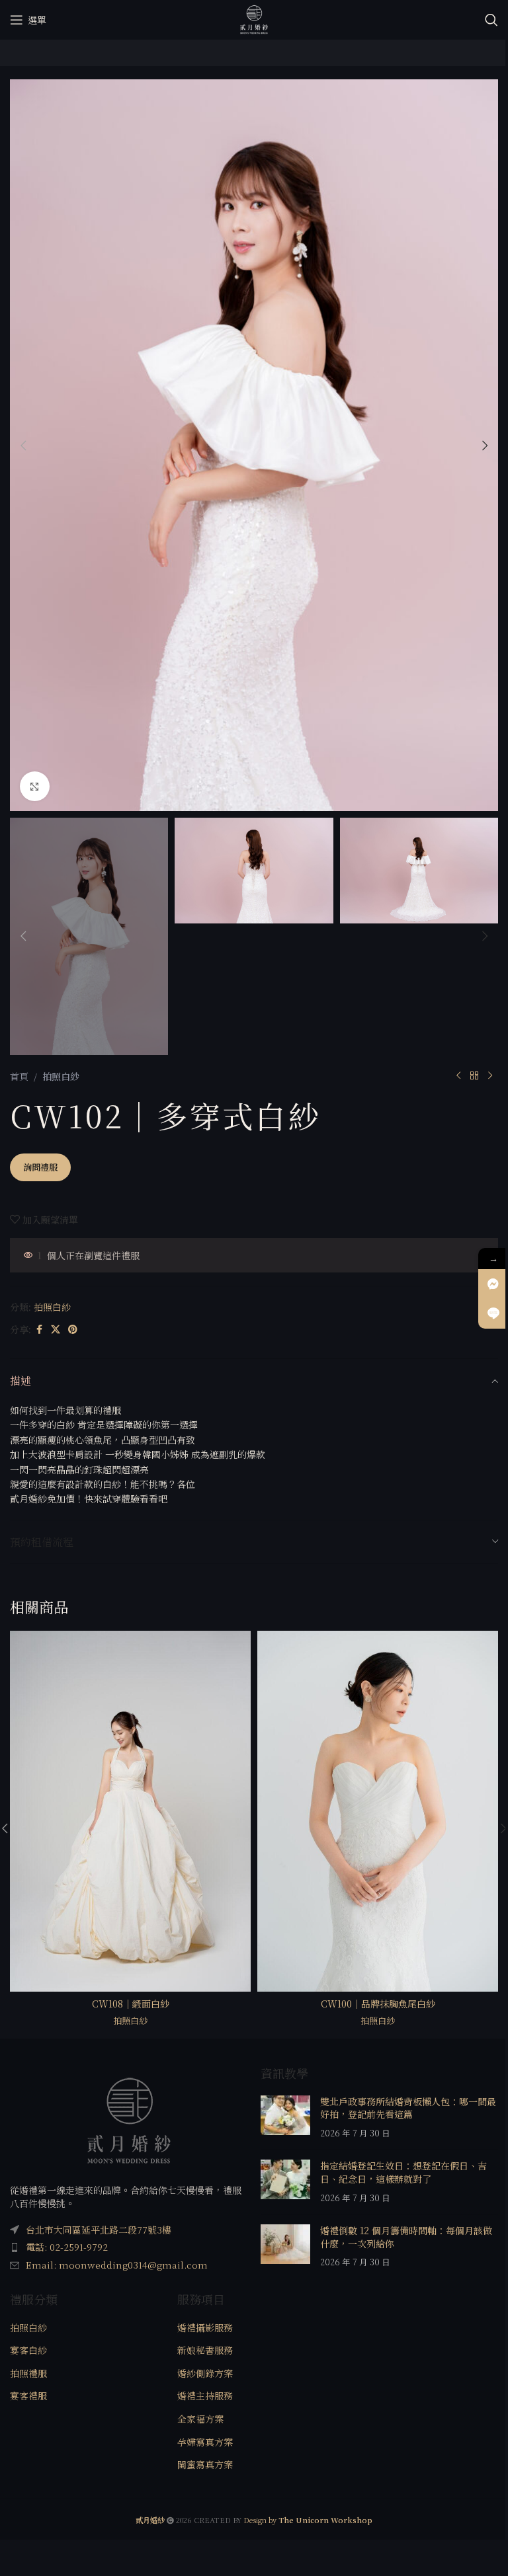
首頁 (19, 1076)
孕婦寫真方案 (205, 2442)
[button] (23, 446)
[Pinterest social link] (73, 1329)
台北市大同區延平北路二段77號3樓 (99, 2230)
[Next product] (490, 1076)
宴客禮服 (28, 2396)
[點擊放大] (35, 786)
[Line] (493, 1314)
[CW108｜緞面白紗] (130, 1811)
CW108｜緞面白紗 (131, 2004)
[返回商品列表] (474, 1076)
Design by (308, 2520)
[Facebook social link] (39, 1329)
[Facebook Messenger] (493, 1284)
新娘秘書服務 (205, 2350)
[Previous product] (458, 1076)
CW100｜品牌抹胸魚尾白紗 (378, 2004)
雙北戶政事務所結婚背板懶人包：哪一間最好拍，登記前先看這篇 (408, 2108)
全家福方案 (200, 2419)
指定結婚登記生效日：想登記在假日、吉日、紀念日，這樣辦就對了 (403, 2172)
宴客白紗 (28, 2350)
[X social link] (56, 1329)
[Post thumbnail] (285, 2118)
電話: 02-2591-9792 (67, 2247)
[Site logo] (254, 19)
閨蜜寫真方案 (205, 2465)
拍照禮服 (28, 2373)
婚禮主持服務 (205, 2396)
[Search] (491, 20)
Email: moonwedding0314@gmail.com (117, 2265)
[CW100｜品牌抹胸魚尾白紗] (378, 1811)
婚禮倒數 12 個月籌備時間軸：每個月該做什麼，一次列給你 (406, 2237)
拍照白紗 (61, 1076)
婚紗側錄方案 (205, 2373)
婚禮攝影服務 (205, 2328)
